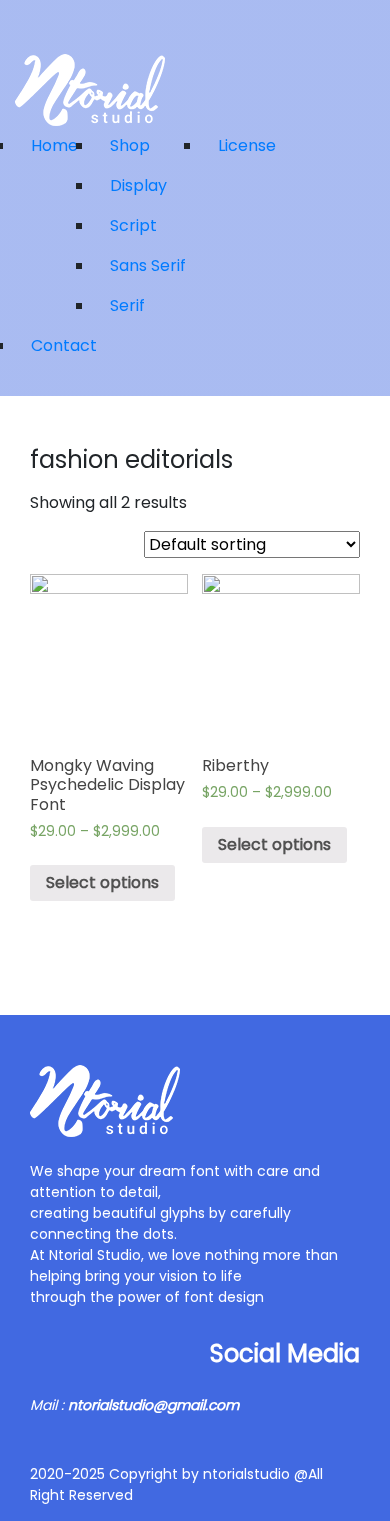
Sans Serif (148, 265)
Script (133, 225)
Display (138, 185)
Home (54, 145)
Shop (130, 145)
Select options (102, 882)
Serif (127, 305)
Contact (64, 345)
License (247, 145)
